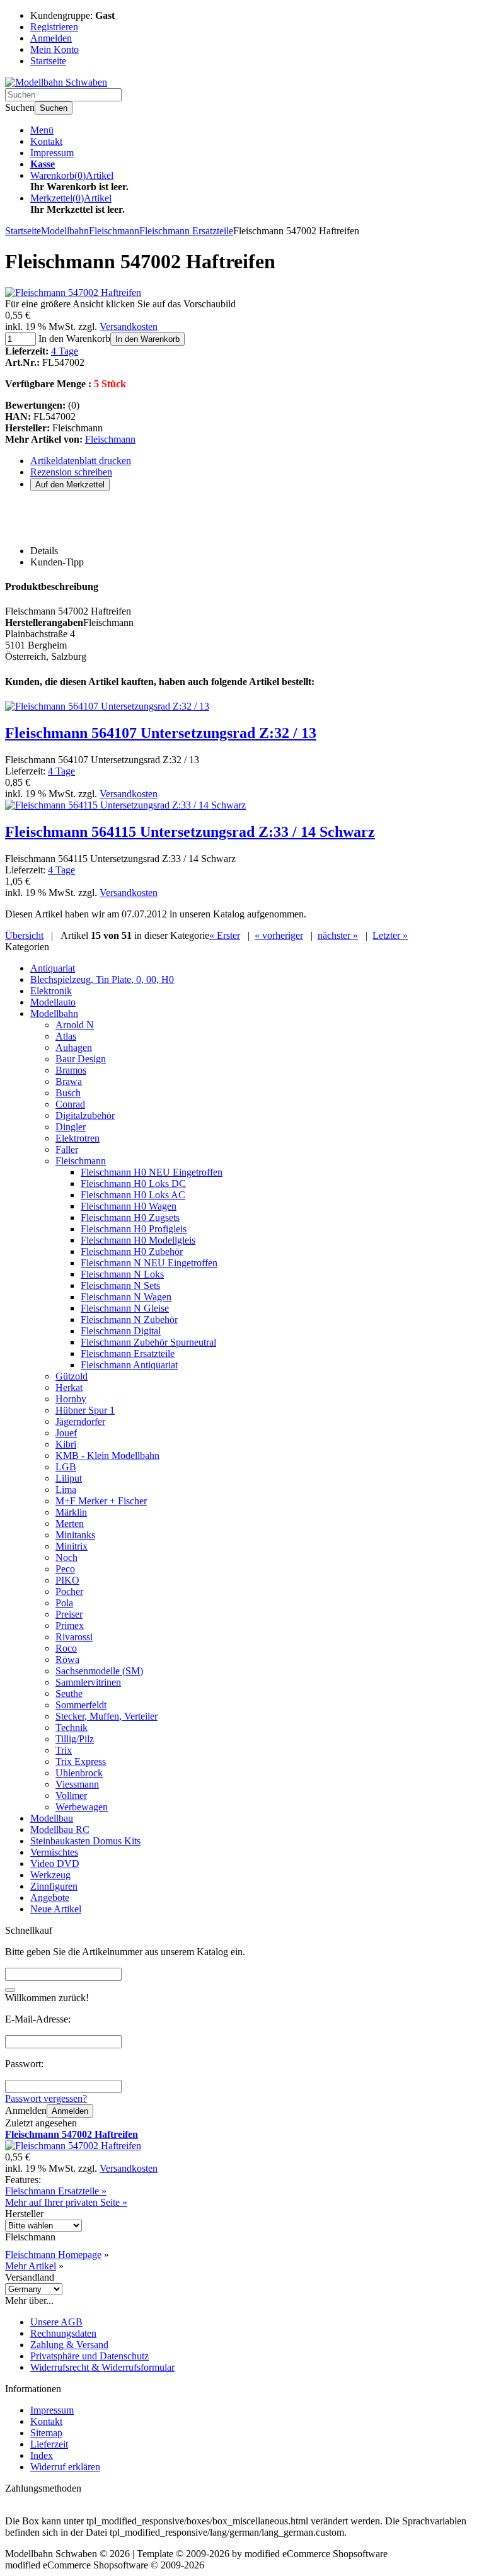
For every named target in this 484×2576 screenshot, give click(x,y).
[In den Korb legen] (10, 1990)
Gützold (72, 1376)
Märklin (71, 1512)
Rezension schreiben (71, 472)
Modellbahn (54, 1013)
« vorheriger (279, 935)
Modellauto (53, 1002)
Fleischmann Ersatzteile (128, 1353)
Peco (65, 1569)
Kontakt (46, 141)
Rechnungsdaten (63, 2333)
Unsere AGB (56, 2322)
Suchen (54, 108)
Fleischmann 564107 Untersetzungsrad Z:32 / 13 (161, 733)
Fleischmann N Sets (120, 1285)
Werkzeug (50, 1875)
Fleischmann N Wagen (126, 1297)
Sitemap (46, 2433)
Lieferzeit (49, 2444)
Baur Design (81, 1059)
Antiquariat (53, 968)
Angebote (50, 1898)
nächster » (338, 935)
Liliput (69, 1478)
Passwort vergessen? (46, 2098)
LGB (66, 1467)
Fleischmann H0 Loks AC (133, 1195)
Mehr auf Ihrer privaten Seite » (66, 2202)
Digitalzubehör (85, 1115)
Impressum (52, 153)
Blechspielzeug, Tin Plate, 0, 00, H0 (102, 979)
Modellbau (52, 1818)
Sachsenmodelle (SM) (99, 1671)
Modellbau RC (60, 1830)
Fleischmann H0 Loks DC (133, 1183)
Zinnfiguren (54, 1886)
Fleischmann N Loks (122, 1274)
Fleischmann (110, 439)
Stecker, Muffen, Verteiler (107, 1716)
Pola (64, 1603)
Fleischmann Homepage (53, 2255)
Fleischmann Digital (121, 1331)
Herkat (69, 1387)
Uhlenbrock (79, 1773)
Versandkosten (129, 326)
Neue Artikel (56, 1909)
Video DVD (55, 1864)
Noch (66, 1558)
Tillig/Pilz (75, 1739)
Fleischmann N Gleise (125, 1308)
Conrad (70, 1104)
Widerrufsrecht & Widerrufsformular (102, 2367)
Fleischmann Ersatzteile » (56, 2191)
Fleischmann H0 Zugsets (130, 1217)
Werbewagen (82, 1807)
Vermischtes (54, 1852)
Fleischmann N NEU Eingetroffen (149, 1263)
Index (42, 2455)
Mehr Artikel (31, 2266)
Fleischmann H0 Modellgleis (138, 1240)
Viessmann (77, 1784)
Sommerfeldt (81, 1705)
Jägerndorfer (80, 1421)
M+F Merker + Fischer (101, 1501)
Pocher (69, 1592)
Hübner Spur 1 (85, 1410)
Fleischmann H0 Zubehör (132, 1251)
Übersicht (24, 935)
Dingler (71, 1127)
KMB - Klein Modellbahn (107, 1455)
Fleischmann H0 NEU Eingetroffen (152, 1172)
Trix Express (81, 1762)
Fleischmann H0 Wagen (129, 1206)
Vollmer (71, 1796)
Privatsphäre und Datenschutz (89, 2356)
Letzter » (390, 935)
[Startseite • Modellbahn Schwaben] (56, 82)
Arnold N (75, 1025)
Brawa (69, 1081)
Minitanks (75, 1535)
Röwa (67, 1660)
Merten (70, 1523)
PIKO (67, 1580)
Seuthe (69, 1694)
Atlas (66, 1036)
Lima (66, 1489)
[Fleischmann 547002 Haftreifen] (73, 292)
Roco (66, 1648)
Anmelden (70, 2111)
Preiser (69, 1614)
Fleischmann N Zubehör (129, 1319)
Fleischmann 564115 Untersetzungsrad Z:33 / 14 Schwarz (190, 832)
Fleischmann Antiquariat (129, 1365)
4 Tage (65, 351)
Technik (72, 1728)
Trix (64, 1750)
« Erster (225, 935)
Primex (70, 1626)
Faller (67, 1149)
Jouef (66, 1433)
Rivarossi (74, 1637)
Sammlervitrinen (88, 1682)
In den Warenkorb (147, 339)
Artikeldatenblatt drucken (81, 461)
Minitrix (72, 1546)
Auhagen (74, 1047)
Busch (68, 1093)
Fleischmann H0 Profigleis (134, 1229)
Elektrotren (78, 1138)
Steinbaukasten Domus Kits (85, 1841)
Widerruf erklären (65, 2467)
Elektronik (51, 991)
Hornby (71, 1399)
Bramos (71, 1070)
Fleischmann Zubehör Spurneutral (148, 1342)
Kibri (66, 1444)
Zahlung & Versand (69, 2345)
